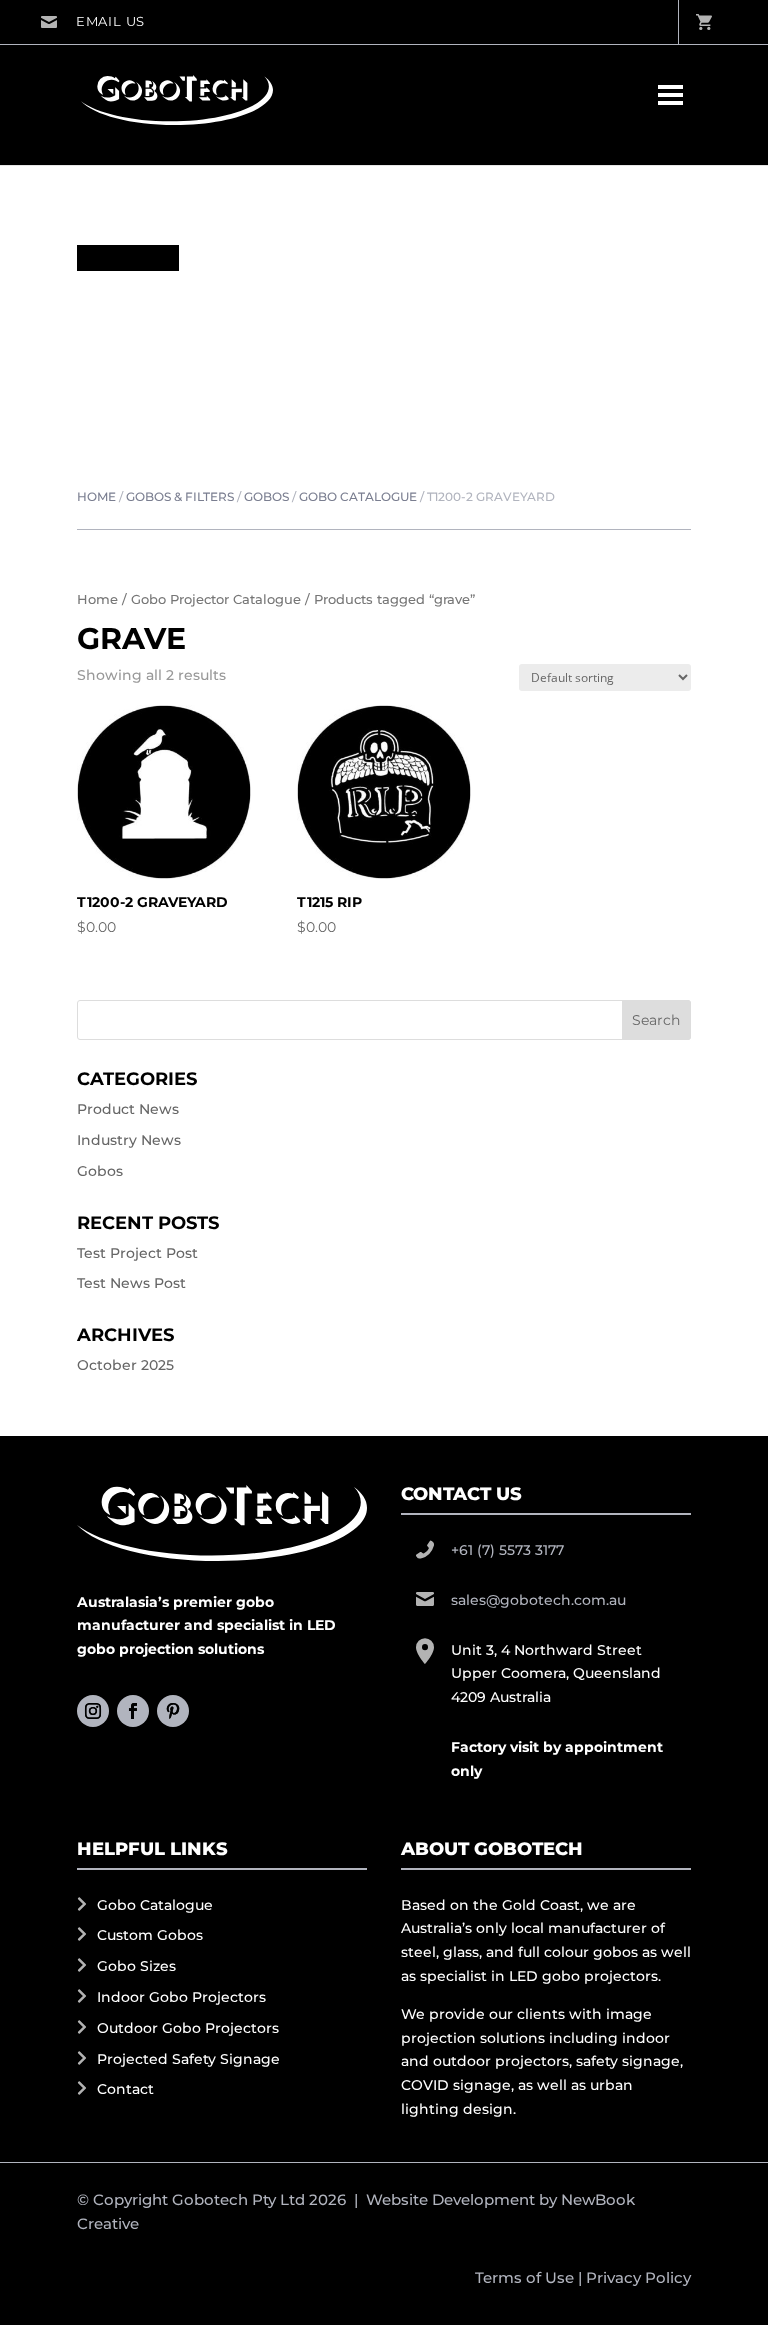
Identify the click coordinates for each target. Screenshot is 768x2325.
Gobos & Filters (180, 496)
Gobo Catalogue (358, 496)
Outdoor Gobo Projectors (188, 2028)
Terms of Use (524, 2277)
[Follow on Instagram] (93, 1711)
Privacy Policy (638, 2277)
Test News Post (131, 1283)
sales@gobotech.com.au (92, 22)
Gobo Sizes (136, 1966)
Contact (125, 2089)
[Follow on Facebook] (133, 1711)
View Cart (703, 22)
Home (96, 496)
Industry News (129, 1140)
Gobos (266, 496)
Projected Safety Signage (188, 2059)
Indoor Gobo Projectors (181, 1997)
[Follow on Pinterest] (173, 1711)
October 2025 (125, 1365)
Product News (128, 1109)
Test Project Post (137, 1253)
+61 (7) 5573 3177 (507, 1550)
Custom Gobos (150, 1935)
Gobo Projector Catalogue (216, 599)
